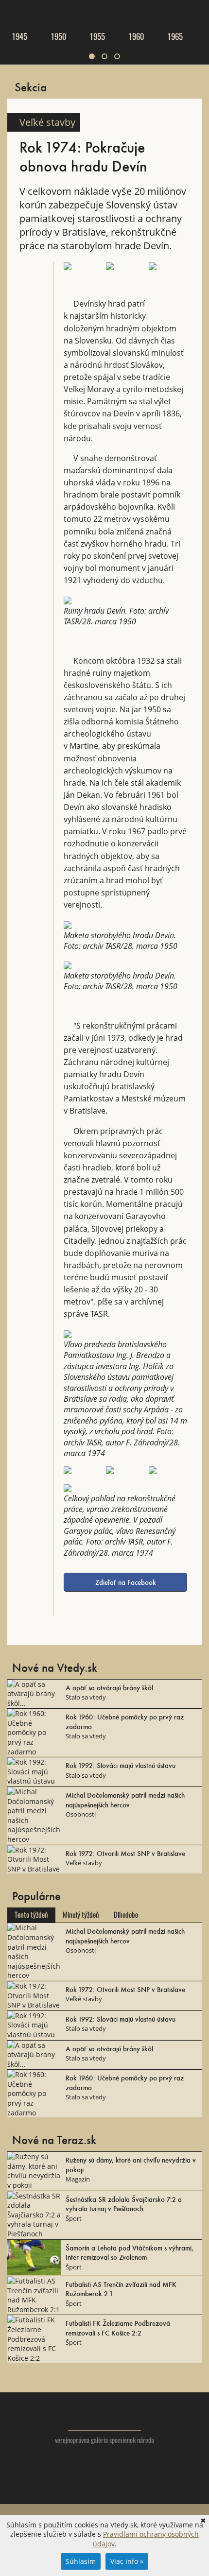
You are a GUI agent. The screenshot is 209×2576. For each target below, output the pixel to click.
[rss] (124, 2486)
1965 (175, 36)
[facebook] (105, 2486)
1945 (19, 36)
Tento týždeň (31, 1915)
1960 (136, 36)
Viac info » (127, 2561)
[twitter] (85, 2486)
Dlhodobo (126, 1915)
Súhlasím (81, 2561)
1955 (97, 36)
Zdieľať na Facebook (126, 1582)
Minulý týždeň (81, 1915)
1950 (58, 36)
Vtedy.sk (105, 2416)
